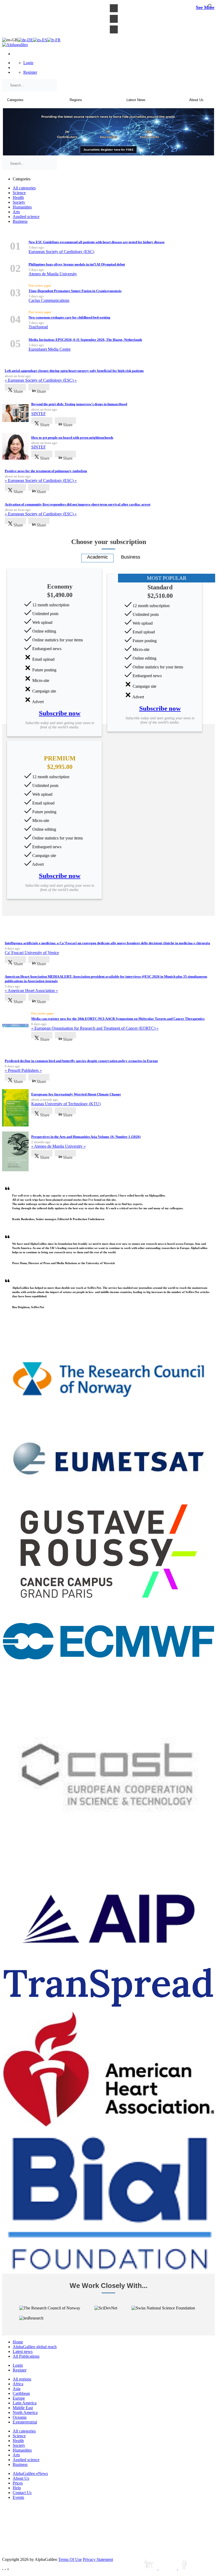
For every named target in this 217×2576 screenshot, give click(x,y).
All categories (24, 188)
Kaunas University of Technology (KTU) (66, 1104)
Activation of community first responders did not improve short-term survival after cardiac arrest (78, 504)
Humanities (22, 207)
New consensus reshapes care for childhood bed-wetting (69, 317)
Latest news (23, 2351)
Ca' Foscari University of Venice (32, 953)
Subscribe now (60, 713)
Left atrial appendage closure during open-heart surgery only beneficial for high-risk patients (74, 371)
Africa (18, 2384)
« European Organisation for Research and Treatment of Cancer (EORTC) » (95, 1028)
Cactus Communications (49, 300)
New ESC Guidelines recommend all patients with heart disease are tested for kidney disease (97, 242)
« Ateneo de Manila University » (58, 1146)
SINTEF (39, 414)
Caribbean (21, 2393)
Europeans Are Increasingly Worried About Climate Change (76, 1094)
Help (17, 2488)
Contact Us (22, 2493)
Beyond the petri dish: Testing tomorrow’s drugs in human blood (79, 404)
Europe (19, 2398)
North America (25, 2412)
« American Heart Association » (31, 991)
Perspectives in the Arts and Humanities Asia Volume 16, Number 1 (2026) (86, 1137)
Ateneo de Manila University (53, 274)
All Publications (26, 2356)
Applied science (26, 217)
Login (28, 63)
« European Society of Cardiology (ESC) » (41, 380)
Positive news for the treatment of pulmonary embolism (46, 471)
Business (20, 221)
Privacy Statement (98, 2559)
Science (19, 193)
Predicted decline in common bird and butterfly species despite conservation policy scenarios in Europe (81, 1061)
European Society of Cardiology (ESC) (61, 252)
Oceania (20, 2417)
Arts (16, 212)
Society (19, 202)
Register (30, 72)
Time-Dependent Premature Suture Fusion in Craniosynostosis (75, 291)
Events (18, 2497)
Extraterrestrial (25, 2422)
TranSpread (38, 327)
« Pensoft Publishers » (23, 1070)
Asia (17, 2389)
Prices (18, 2483)
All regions (22, 2379)
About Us (21, 2478)
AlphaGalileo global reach (35, 2347)
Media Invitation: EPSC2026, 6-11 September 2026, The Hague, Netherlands (85, 340)
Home (18, 2342)
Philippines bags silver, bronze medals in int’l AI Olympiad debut (77, 264)
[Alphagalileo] (15, 45)
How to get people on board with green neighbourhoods (72, 438)
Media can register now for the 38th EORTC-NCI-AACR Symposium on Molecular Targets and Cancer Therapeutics (118, 1019)
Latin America (25, 2403)
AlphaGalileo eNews (30, 2473)
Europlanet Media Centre (50, 349)
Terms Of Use (70, 2559)
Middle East (23, 2408)
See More (205, 7)
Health (18, 197)
